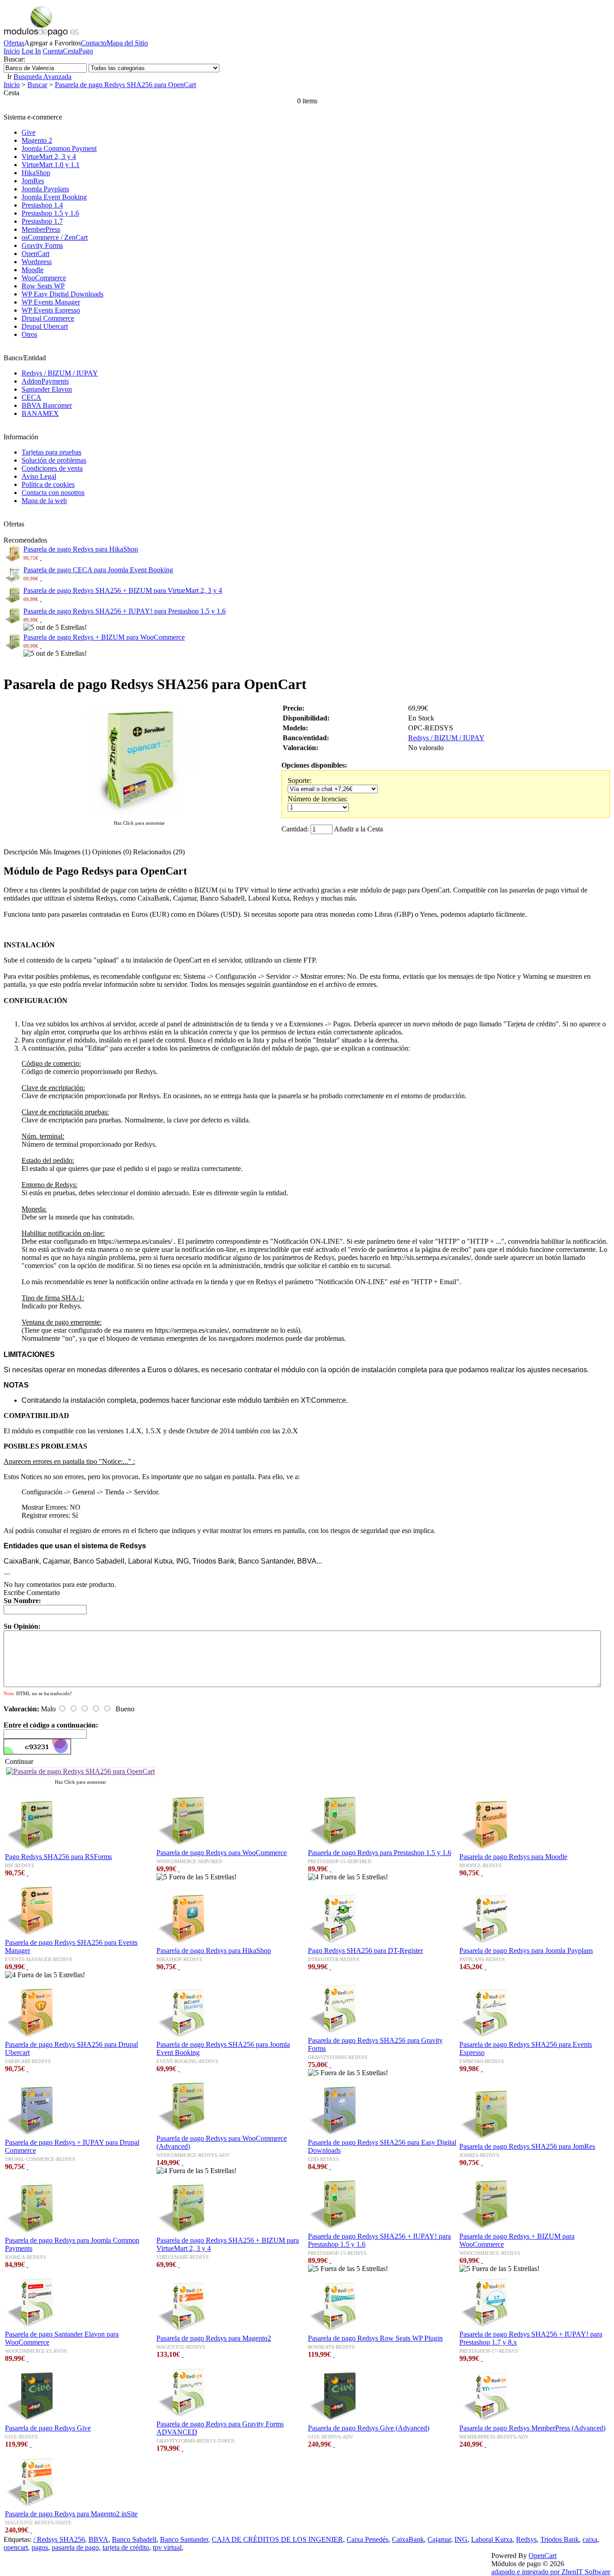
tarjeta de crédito (126, 2547)
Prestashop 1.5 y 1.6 (50, 213)
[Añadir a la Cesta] (41, 557)
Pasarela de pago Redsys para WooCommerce (222, 1853)
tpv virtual (167, 2547)
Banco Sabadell (134, 2539)
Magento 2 (37, 140)
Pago (86, 51)
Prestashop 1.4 (42, 205)
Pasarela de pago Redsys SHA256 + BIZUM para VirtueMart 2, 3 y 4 (123, 590)
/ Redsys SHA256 (59, 2539)
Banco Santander (184, 2539)
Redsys (526, 2539)
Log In (31, 51)
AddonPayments (45, 381)
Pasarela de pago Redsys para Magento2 (214, 2338)
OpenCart (36, 254)
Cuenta (53, 51)
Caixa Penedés (367, 2539)
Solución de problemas (54, 460)
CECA (31, 397)
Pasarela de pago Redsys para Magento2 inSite (71, 2514)
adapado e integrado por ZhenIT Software (551, 2572)
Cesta (71, 51)
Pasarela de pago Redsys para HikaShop (81, 549)
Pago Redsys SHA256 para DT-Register (365, 1951)
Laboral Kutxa (492, 2539)
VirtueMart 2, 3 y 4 (49, 157)
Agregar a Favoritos (53, 43)
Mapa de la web (44, 501)
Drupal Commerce (48, 318)
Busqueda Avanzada (42, 77)
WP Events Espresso (51, 310)
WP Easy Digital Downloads (62, 294)
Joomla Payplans (45, 189)
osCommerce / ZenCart (55, 237)
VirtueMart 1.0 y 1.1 (51, 165)
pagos (40, 2547)
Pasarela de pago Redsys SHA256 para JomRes (527, 2146)
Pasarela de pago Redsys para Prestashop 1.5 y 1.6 (380, 1853)
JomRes (33, 181)
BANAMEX (40, 413)
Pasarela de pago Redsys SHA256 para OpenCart (125, 85)
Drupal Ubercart (45, 326)
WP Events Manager (51, 302)
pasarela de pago (75, 2547)
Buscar (37, 85)
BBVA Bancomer (47, 405)
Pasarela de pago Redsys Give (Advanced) (369, 2428)
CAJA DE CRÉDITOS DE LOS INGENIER (277, 2539)
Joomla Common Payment (59, 148)
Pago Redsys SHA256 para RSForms (58, 1857)
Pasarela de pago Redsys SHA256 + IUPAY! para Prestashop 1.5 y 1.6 (125, 611)
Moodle (33, 270)
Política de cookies (48, 484)
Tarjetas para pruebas (51, 452)
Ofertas (14, 43)
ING (461, 2539)
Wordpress (37, 262)
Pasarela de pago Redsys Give (48, 2428)
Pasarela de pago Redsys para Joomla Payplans (526, 1951)
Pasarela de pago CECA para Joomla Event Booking (98, 570)
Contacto (94, 43)
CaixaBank (408, 2539)
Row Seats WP (43, 286)
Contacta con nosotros (53, 493)
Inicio (12, 51)
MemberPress (41, 229)
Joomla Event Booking (54, 197)
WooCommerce (44, 278)
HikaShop (36, 173)
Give (29, 132)
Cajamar (439, 2539)
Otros (29, 334)
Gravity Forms (42, 245)
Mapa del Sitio (127, 43)
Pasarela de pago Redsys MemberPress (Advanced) (532, 2428)
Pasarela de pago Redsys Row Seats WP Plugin (375, 2338)
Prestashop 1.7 (42, 221)
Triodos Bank (560, 2539)
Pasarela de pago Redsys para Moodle (513, 1857)
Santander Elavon (47, 389)
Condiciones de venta (52, 468)
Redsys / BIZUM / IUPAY (60, 373)
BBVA (98, 2539)
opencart (16, 2547)
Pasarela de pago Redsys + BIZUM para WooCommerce (104, 637)
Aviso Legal (39, 476)
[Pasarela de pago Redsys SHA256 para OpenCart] (139, 814)
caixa (590, 2539)
